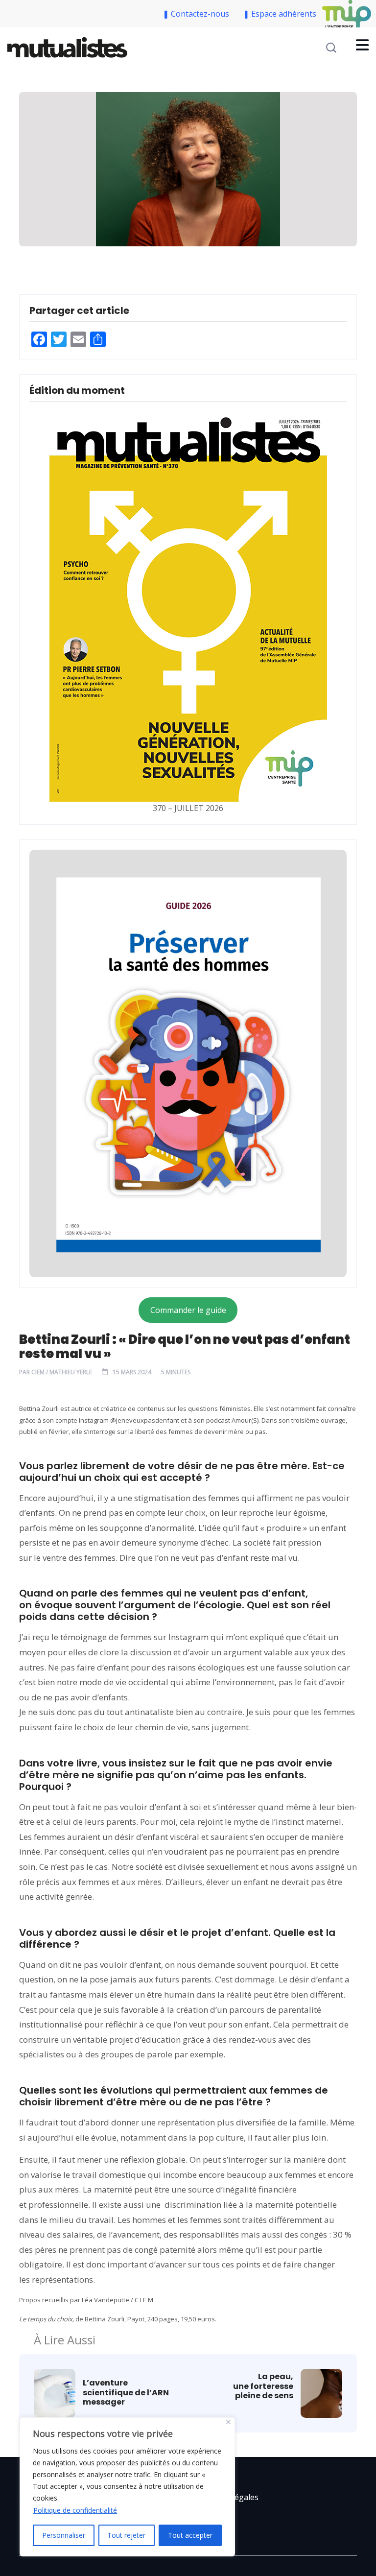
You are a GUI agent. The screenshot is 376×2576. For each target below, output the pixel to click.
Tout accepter (190, 2535)
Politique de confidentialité (75, 2510)
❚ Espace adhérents (280, 14)
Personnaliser (64, 2535)
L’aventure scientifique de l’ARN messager (126, 2392)
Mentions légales (227, 2497)
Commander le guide (188, 1310)
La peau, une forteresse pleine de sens (263, 2386)
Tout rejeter (126, 2535)
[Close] (228, 2422)
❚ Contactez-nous (198, 14)
